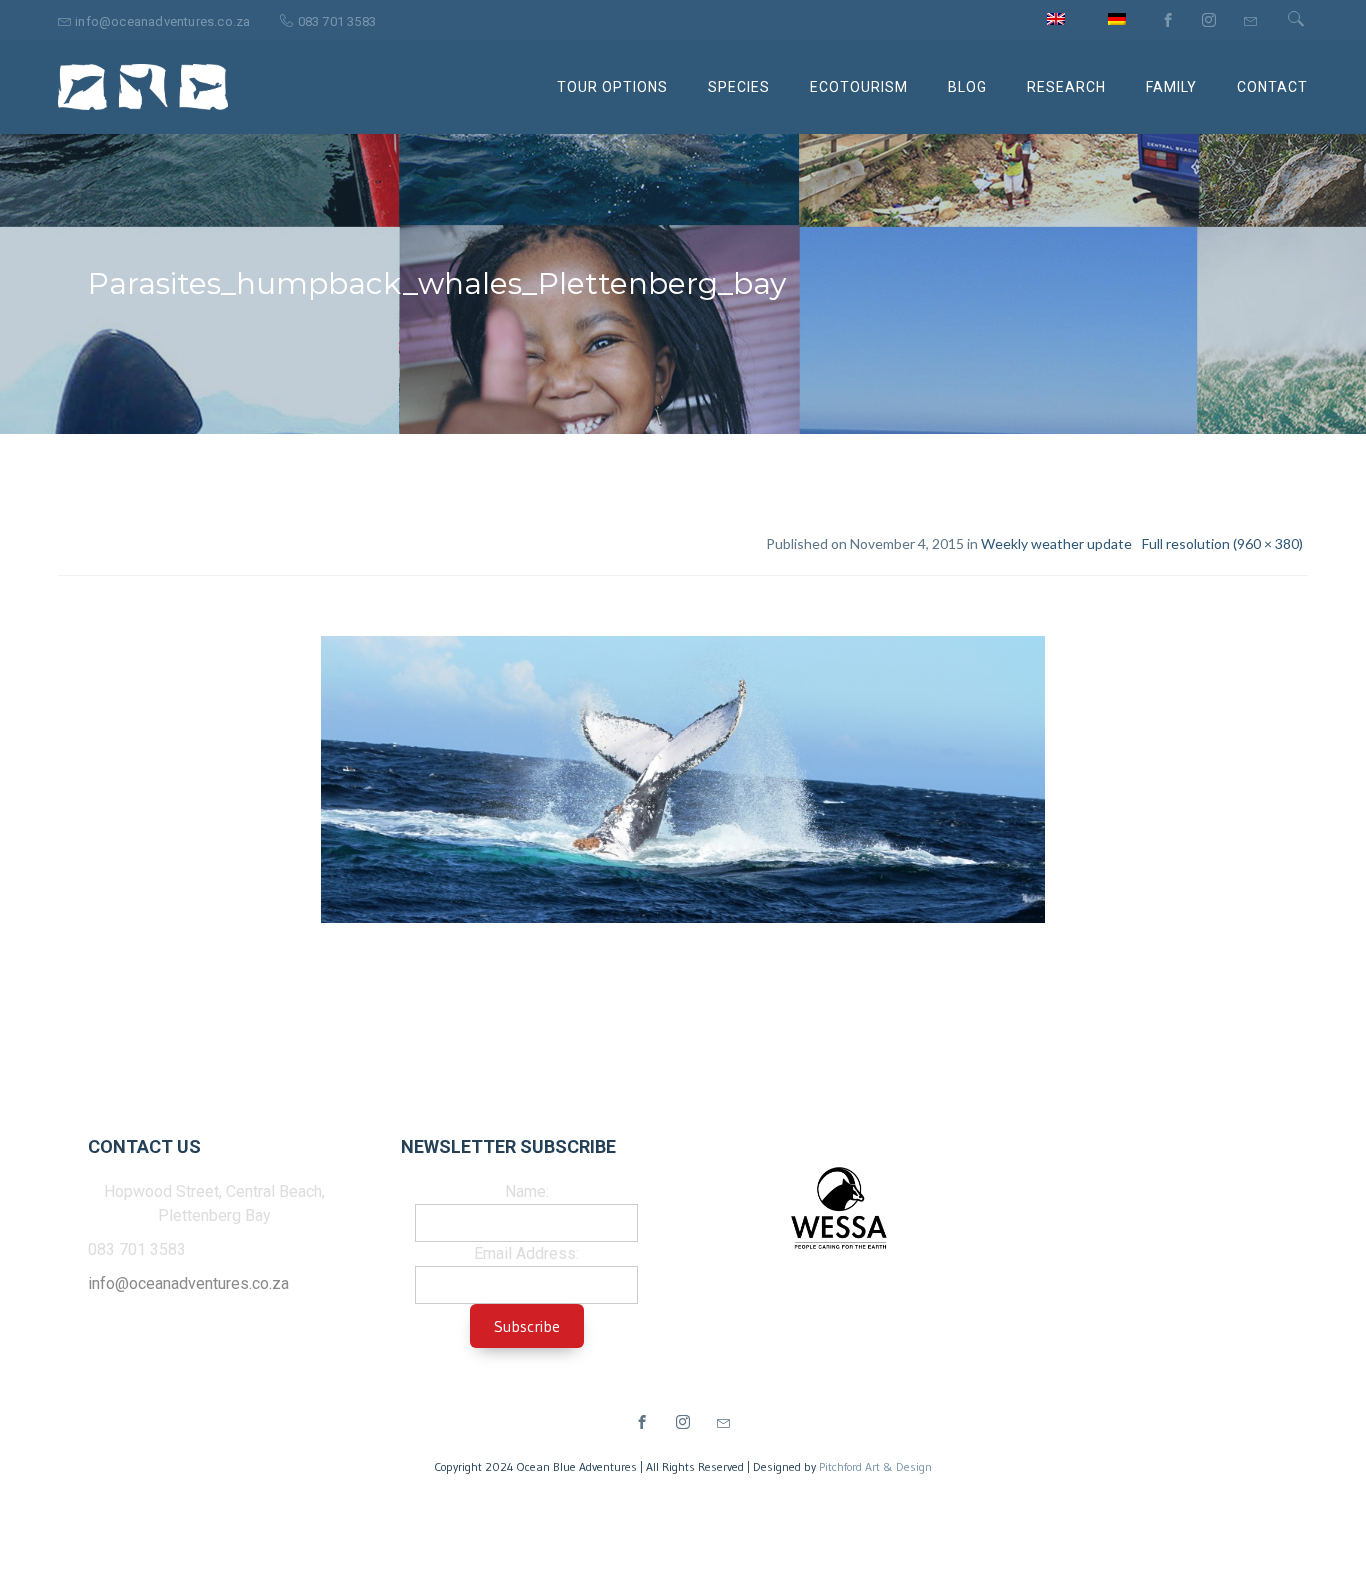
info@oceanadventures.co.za (188, 1283)
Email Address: (526, 1253)
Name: (527, 1191)
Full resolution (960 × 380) (1222, 543)
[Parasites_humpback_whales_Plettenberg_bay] (683, 783)
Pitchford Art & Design (875, 1466)
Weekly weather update (1056, 543)
